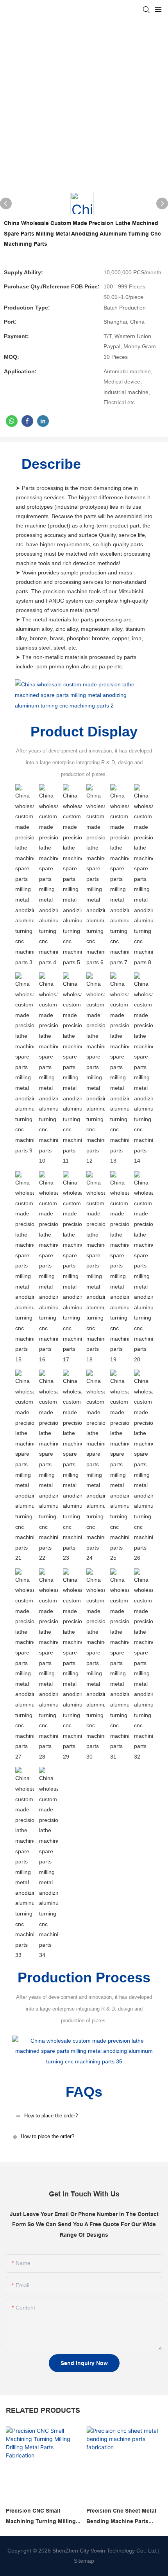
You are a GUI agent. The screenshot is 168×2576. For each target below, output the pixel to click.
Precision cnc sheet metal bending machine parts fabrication (121, 2517)
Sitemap (84, 2561)
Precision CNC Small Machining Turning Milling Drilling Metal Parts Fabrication (41, 2517)
